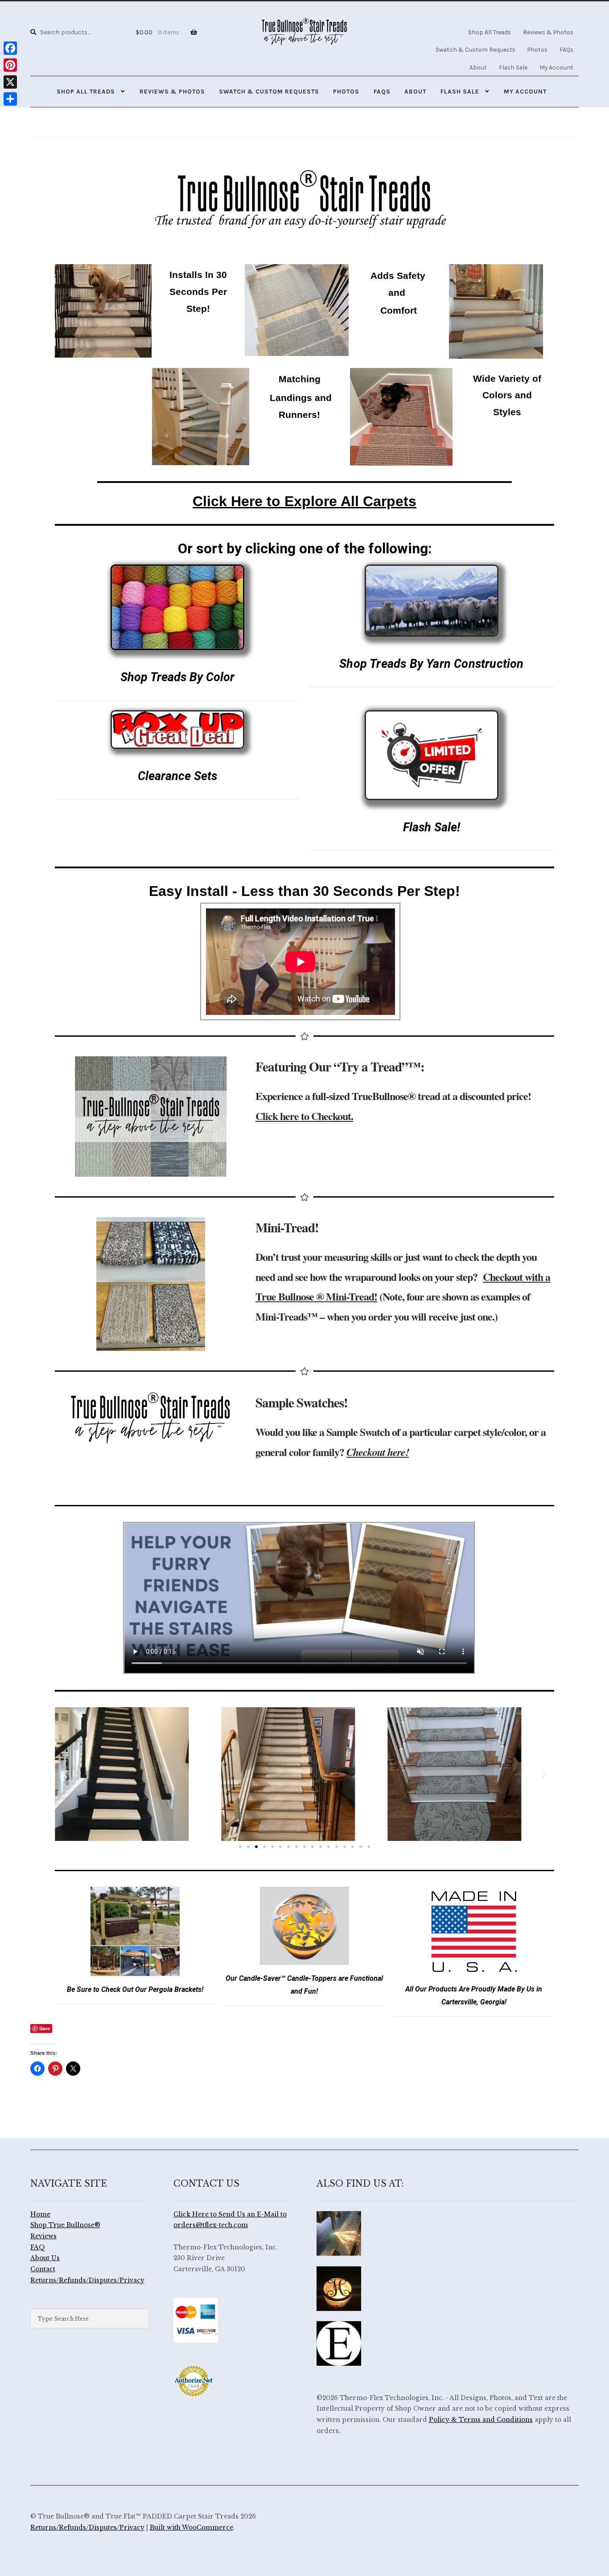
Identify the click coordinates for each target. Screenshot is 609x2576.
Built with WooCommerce (191, 2528)
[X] (10, 82)
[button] (65, 1774)
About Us (45, 2258)
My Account (556, 67)
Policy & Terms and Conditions (481, 2420)
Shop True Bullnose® (65, 2225)
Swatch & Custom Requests (475, 49)
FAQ (38, 2247)
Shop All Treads (490, 32)
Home (40, 2214)
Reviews (43, 2236)
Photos (537, 49)
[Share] (10, 99)
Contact (43, 2269)
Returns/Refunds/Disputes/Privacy (87, 2280)
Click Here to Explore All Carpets (304, 501)
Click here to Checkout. (304, 1116)
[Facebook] (10, 48)
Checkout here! (378, 1452)
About (478, 67)
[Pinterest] (10, 65)
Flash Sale (513, 67)
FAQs (566, 49)
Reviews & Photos (548, 32)
